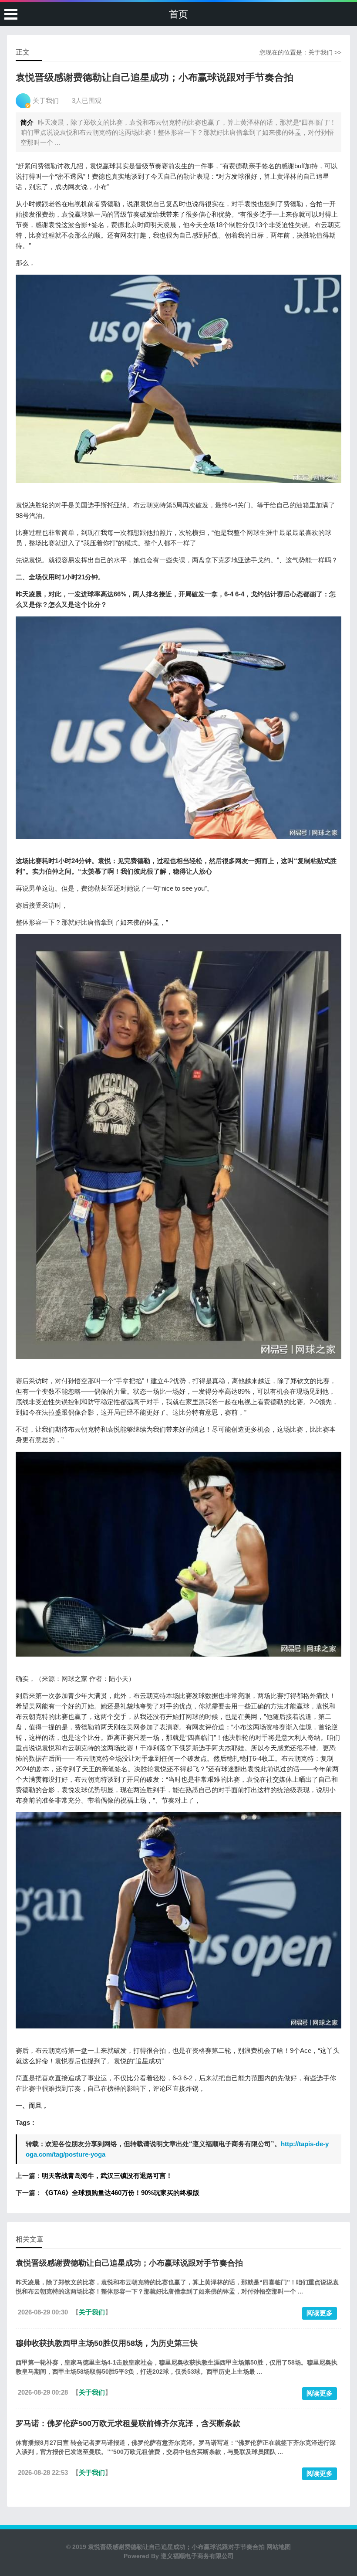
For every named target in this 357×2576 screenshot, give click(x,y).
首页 (178, 14)
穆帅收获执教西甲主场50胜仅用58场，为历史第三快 (107, 2343)
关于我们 (320, 52)
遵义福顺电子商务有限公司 (197, 2556)
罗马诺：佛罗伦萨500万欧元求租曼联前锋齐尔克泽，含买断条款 (128, 2423)
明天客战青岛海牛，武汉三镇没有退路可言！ (107, 2176)
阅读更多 (320, 2313)
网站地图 (278, 2547)
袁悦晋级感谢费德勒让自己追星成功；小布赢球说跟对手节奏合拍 (129, 2263)
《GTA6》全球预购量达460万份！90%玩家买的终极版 (121, 2193)
